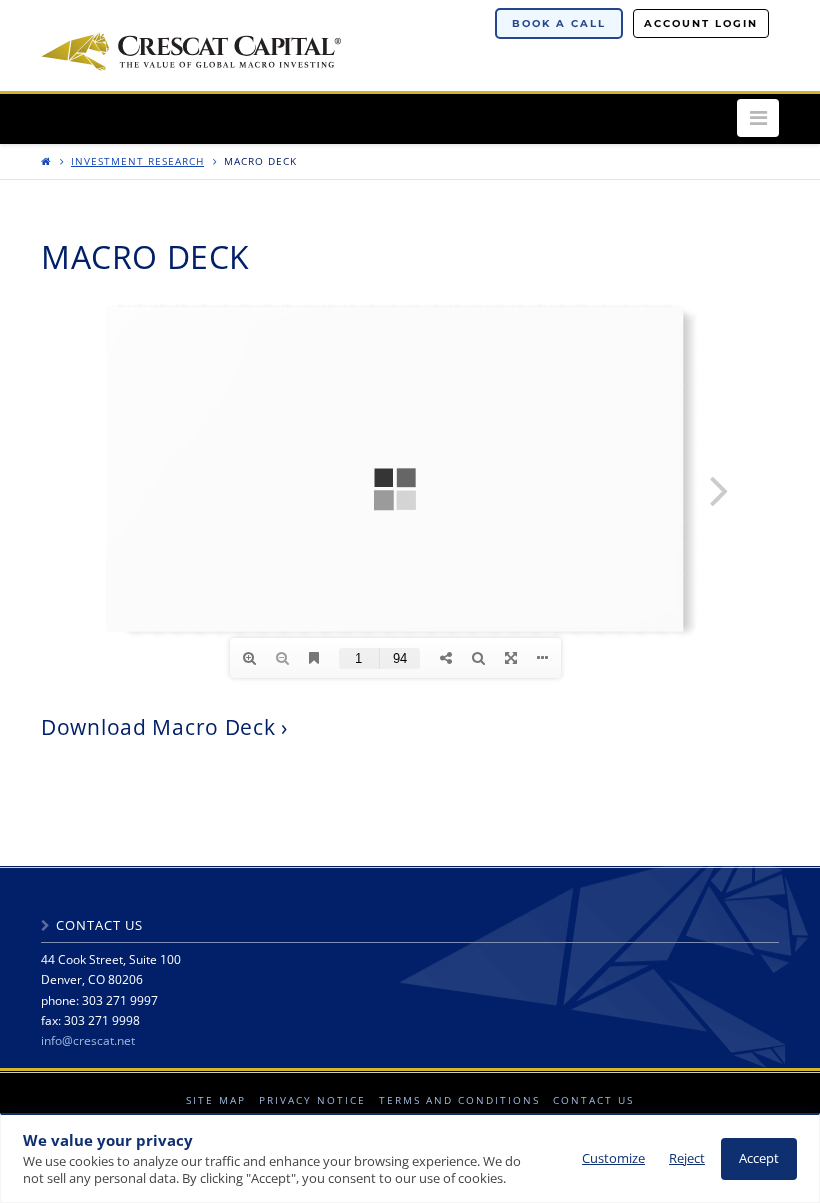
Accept (759, 1158)
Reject (687, 1158)
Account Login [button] (701, 23)
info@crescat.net (88, 1040)
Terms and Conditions (459, 1100)
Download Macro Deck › (164, 727)
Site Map (216, 1100)
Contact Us (593, 1100)
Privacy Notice (312, 1100)
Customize (613, 1158)
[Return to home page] (46, 161)
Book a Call (559, 23)
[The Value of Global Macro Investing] (191, 48)
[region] (410, 1158)
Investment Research (137, 161)
